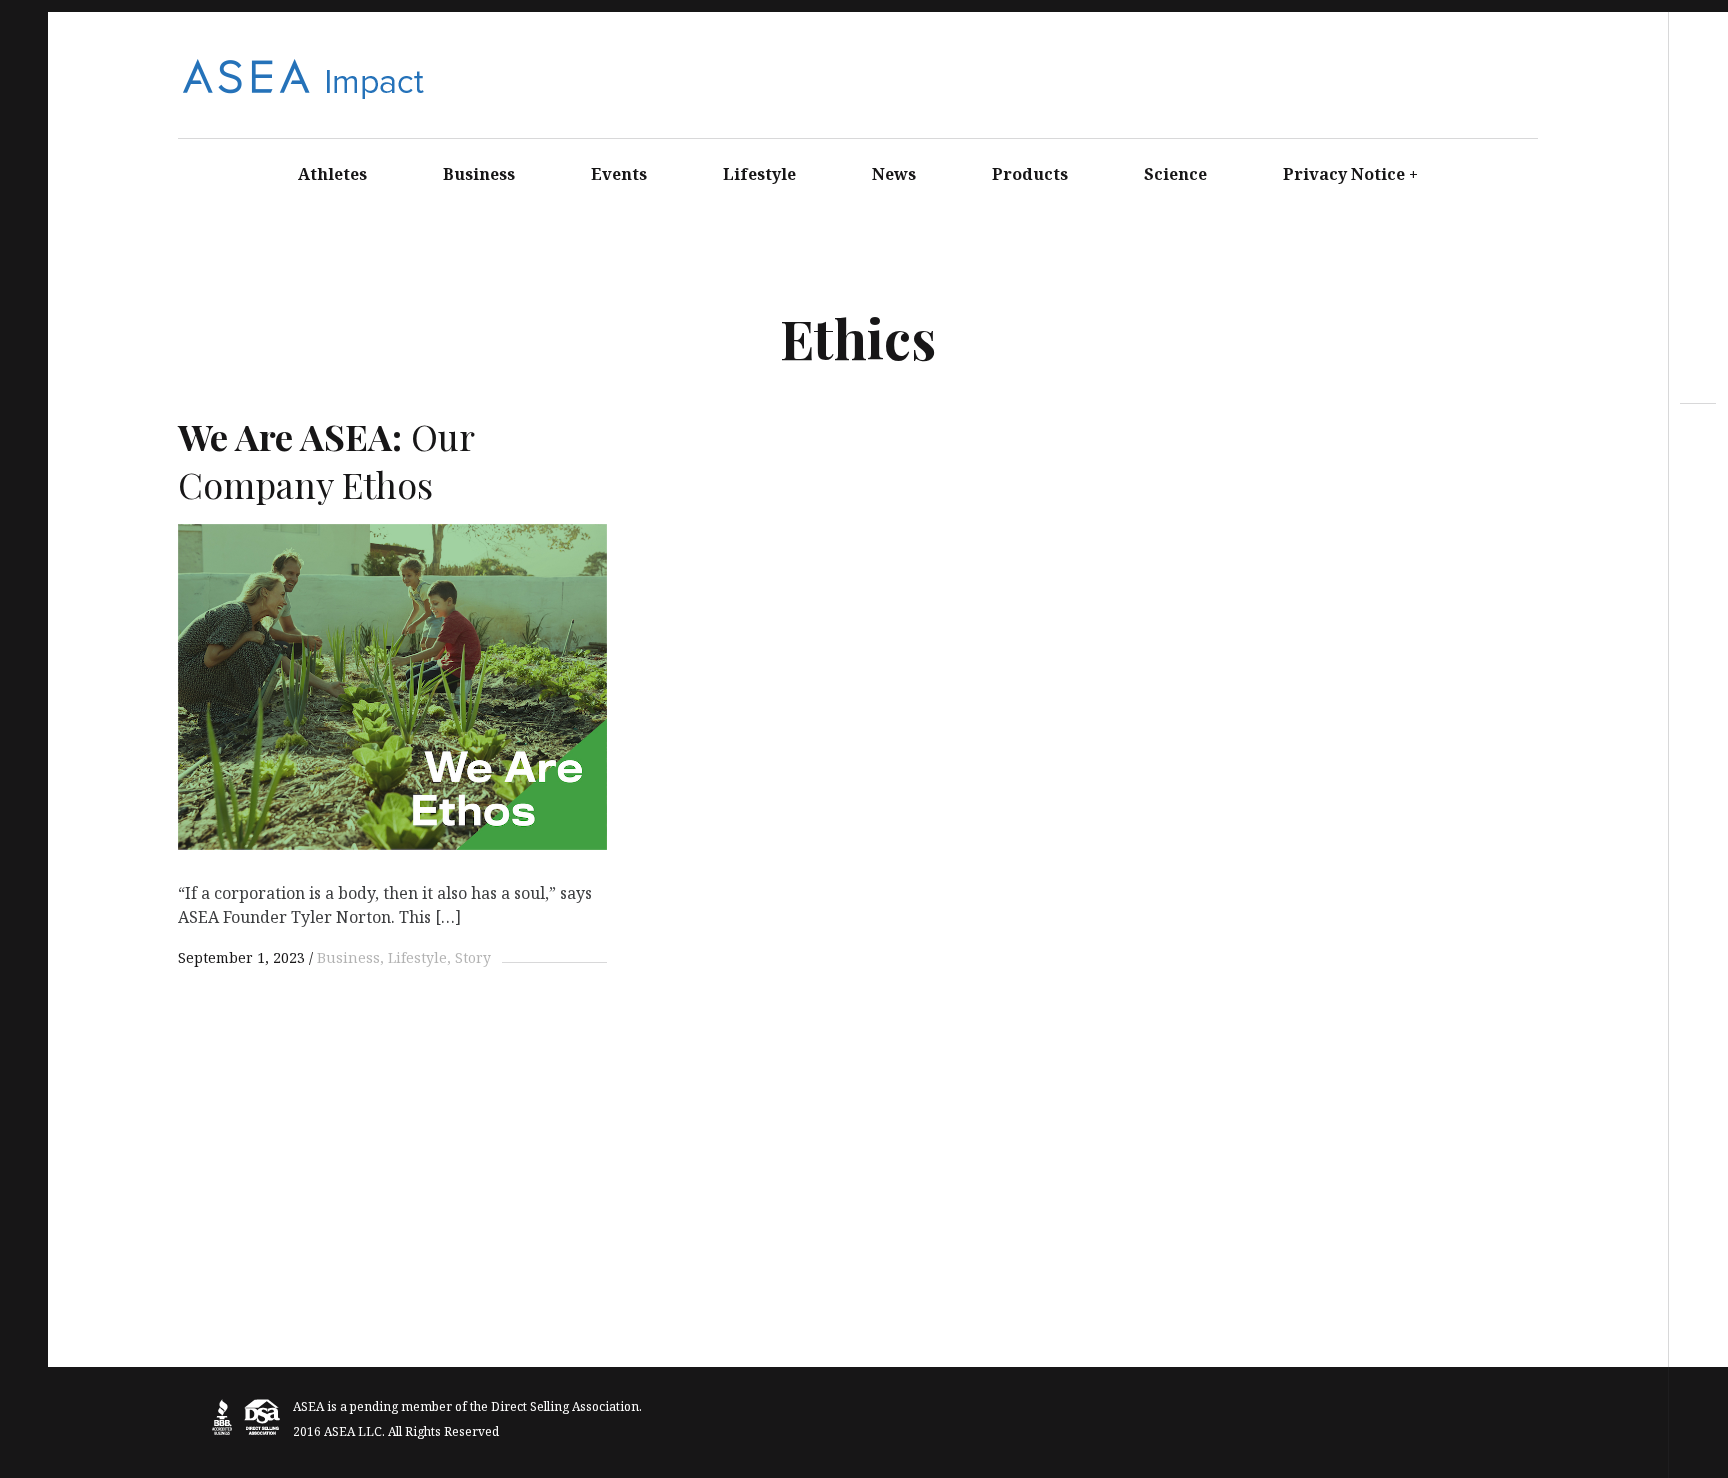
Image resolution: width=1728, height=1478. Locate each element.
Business (479, 174)
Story (473, 957)
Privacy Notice (1351, 174)
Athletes (332, 174)
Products (1030, 174)
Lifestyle (759, 174)
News (894, 174)
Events (619, 174)
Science (1175, 174)
